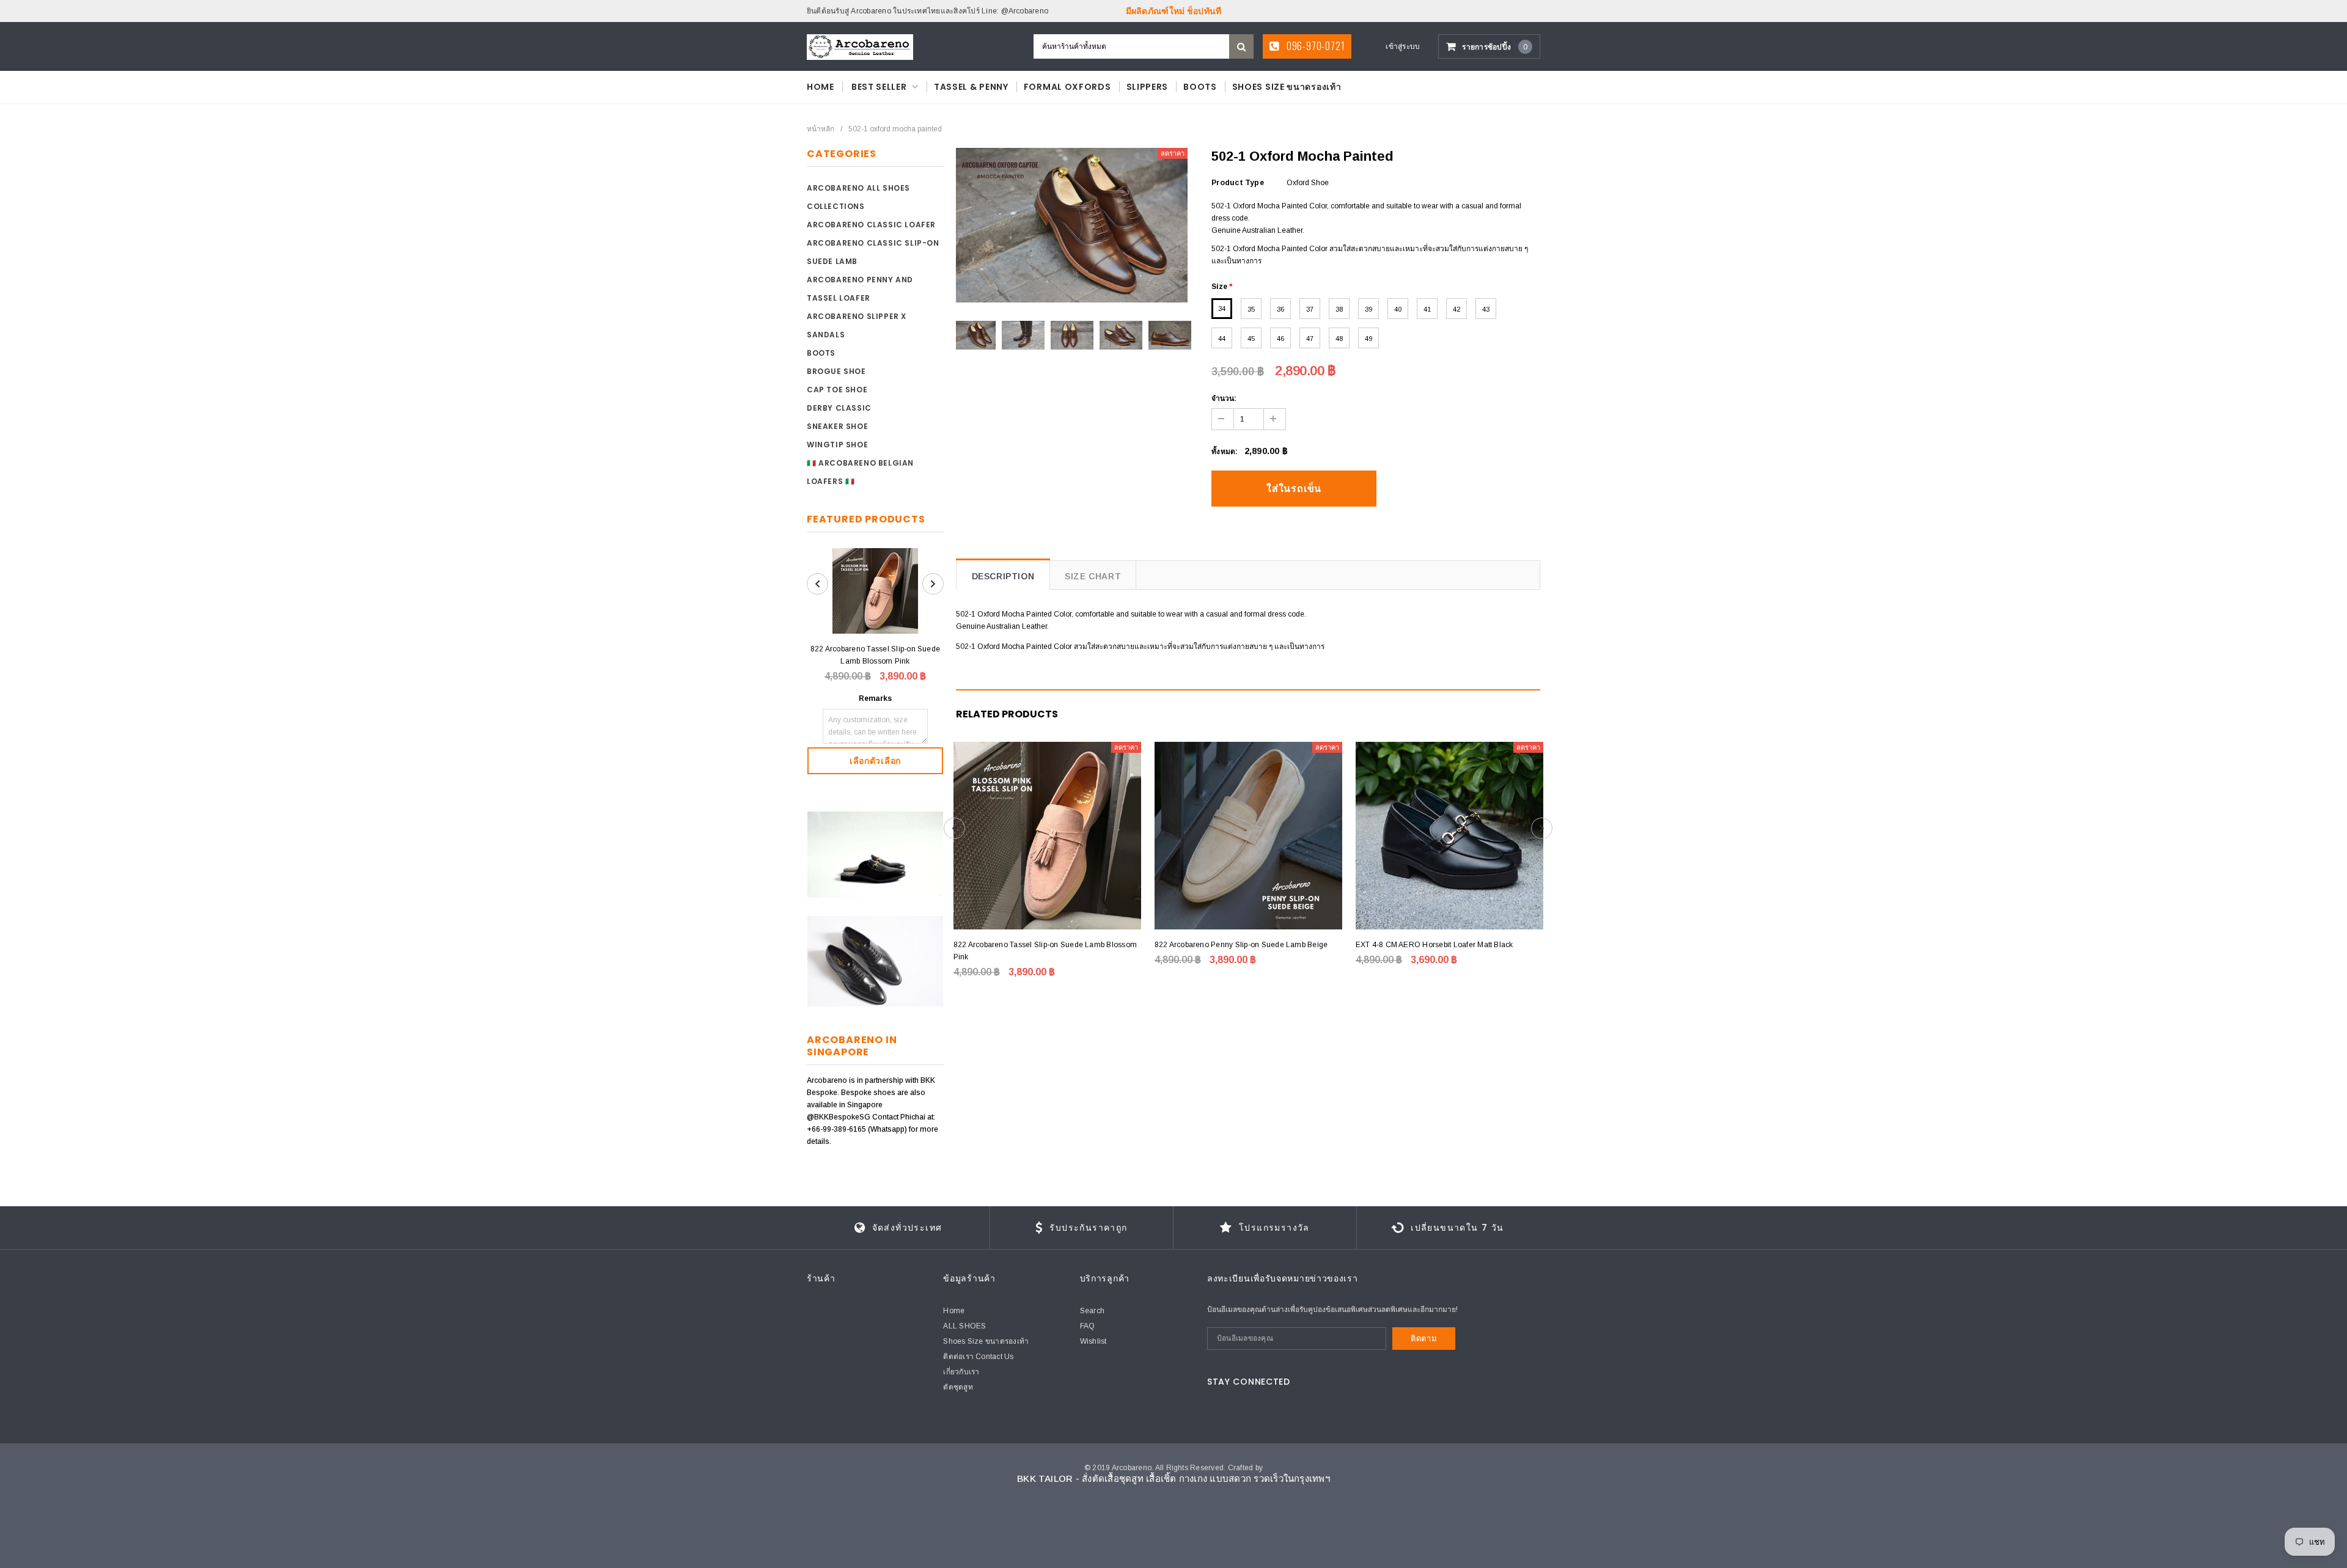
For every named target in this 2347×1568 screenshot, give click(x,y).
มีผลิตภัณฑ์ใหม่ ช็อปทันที (1174, 11)
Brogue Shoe (836, 371)
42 (1456, 309)
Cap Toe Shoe (837, 390)
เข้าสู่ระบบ (1403, 46)
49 (1368, 339)
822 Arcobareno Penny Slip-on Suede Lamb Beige (1241, 945)
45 (1251, 339)
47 (1310, 339)
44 (1222, 339)
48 (1339, 339)
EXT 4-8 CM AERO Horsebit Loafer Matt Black (1434, 945)
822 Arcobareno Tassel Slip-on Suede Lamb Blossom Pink (875, 655)
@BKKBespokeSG (839, 1117)
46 (1280, 339)
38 (1339, 309)
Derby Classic (839, 408)
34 (1222, 309)
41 (1427, 309)
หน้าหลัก (821, 129)
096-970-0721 (1314, 46)
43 (1486, 309)
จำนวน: (1224, 398)
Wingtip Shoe (837, 445)
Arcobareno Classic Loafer (871, 225)
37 (1310, 309)
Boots (821, 353)
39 (1368, 309)
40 (1398, 309)
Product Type (1238, 183)
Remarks (875, 698)
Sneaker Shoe (837, 426)
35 (1251, 309)
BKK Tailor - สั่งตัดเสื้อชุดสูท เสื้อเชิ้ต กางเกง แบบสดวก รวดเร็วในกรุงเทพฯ (1173, 1478)
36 (1280, 309)
